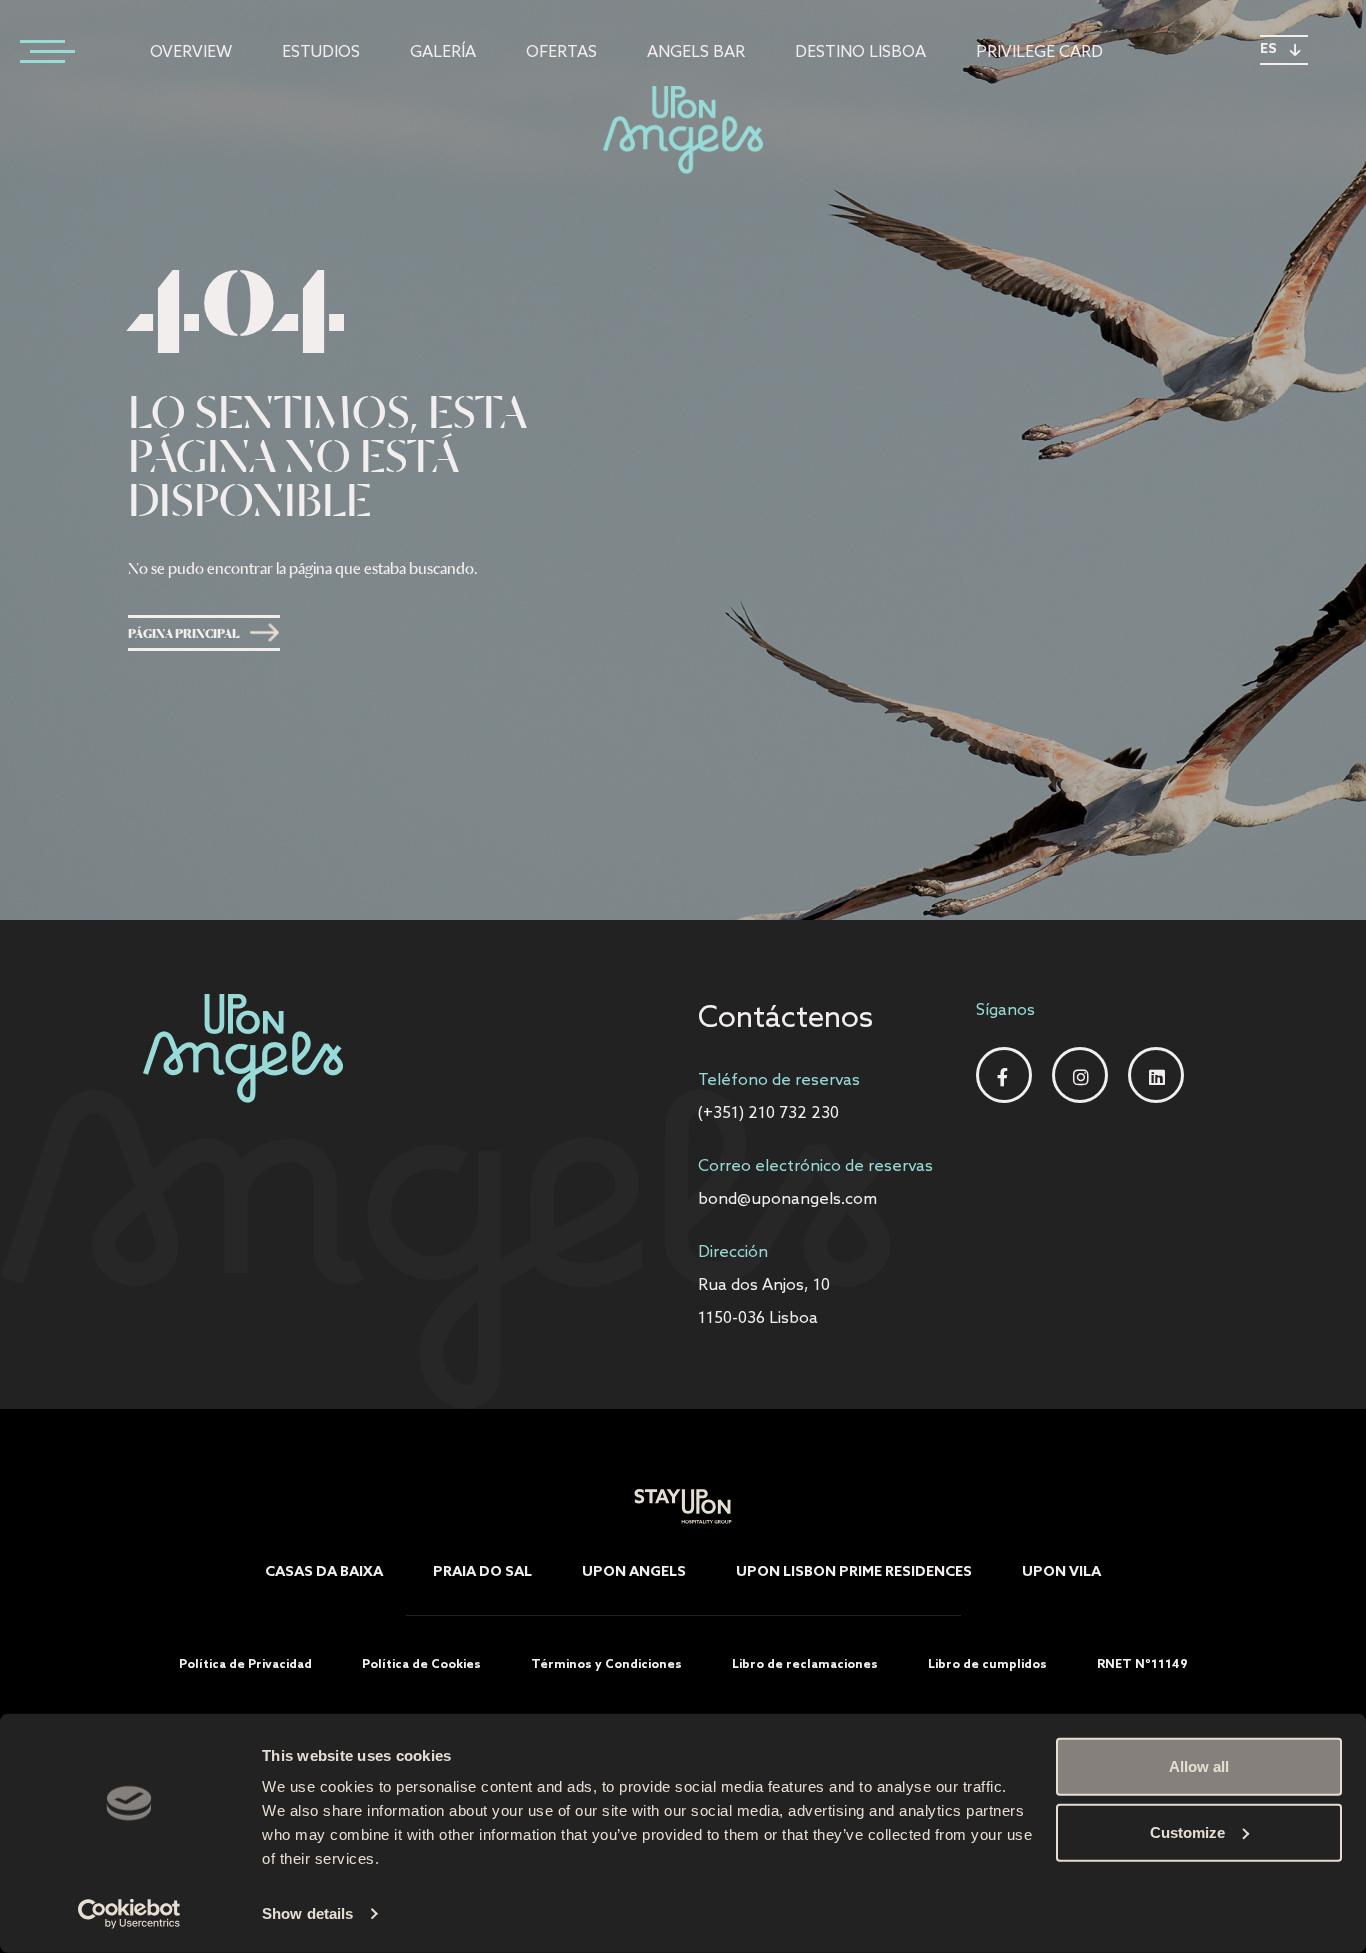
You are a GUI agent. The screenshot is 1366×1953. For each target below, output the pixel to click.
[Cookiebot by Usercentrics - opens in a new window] (129, 1914)
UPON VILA (1061, 1572)
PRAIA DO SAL (482, 1572)
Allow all (1199, 1766)
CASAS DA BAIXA (324, 1572)
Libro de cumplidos (987, 1665)
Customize (1187, 1831)
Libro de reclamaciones (805, 1665)
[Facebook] (1004, 1077)
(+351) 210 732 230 (768, 1113)
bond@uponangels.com (787, 1199)
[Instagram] (1080, 1077)
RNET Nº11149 (1142, 1665)
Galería (443, 52)
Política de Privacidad (245, 1665)
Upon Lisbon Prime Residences (854, 1572)
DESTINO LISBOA (860, 52)
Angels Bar (696, 52)
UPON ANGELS (634, 1572)
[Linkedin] (1156, 1077)
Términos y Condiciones (606, 1665)
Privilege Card (1039, 52)
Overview (191, 52)
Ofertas (561, 52)
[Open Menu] (40, 50)
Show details (307, 1913)
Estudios (321, 52)
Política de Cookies (421, 1665)
